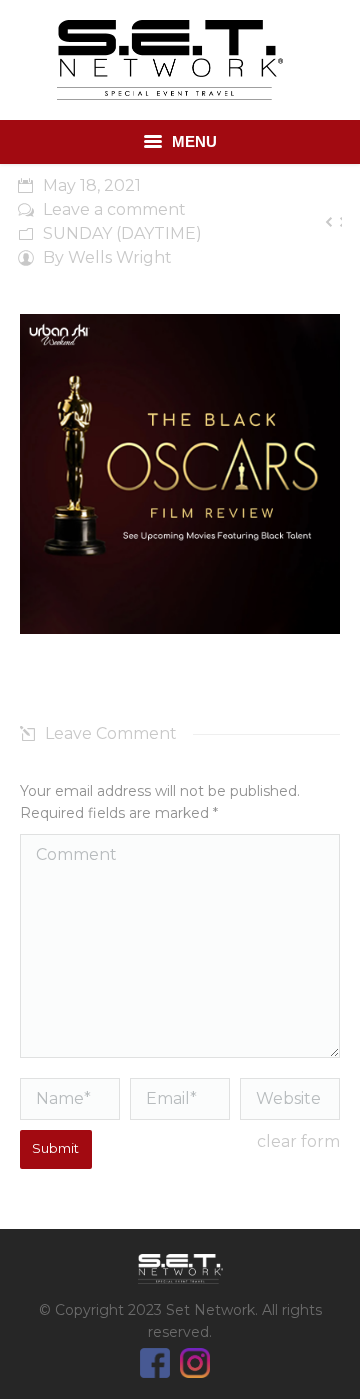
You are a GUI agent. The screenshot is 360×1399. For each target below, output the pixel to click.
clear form (298, 1141)
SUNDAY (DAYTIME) (122, 233)
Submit (55, 1148)
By (107, 257)
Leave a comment (114, 209)
